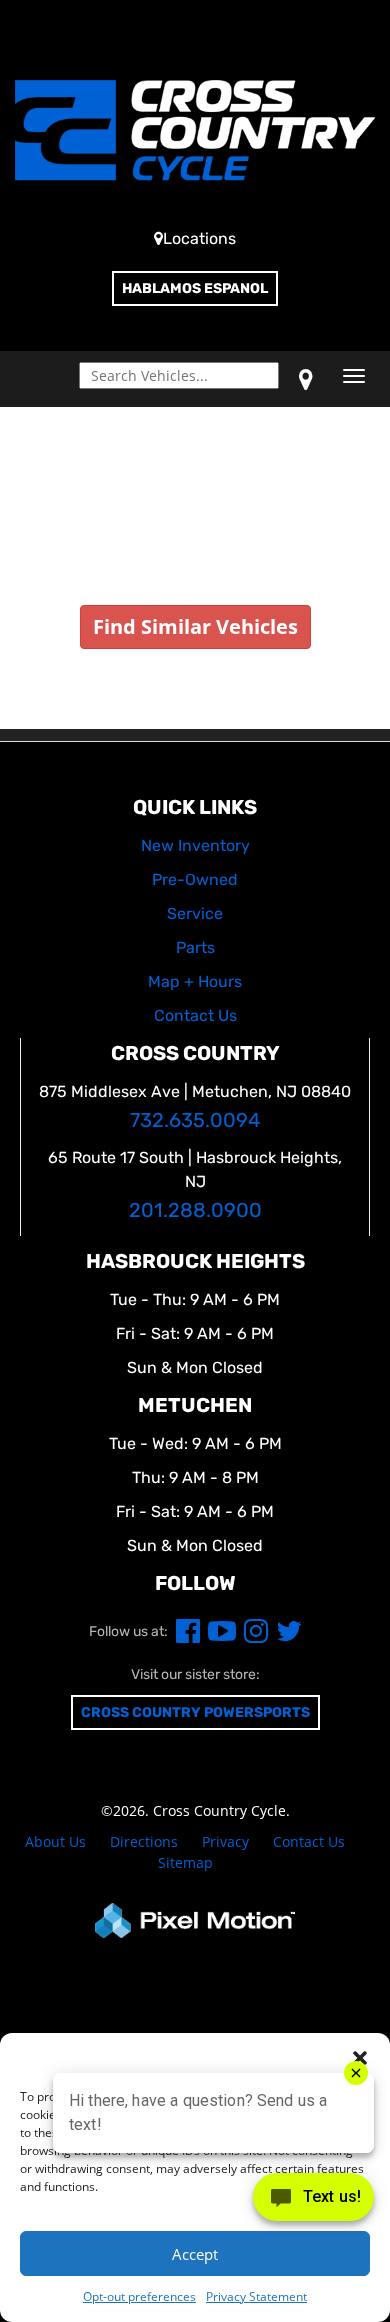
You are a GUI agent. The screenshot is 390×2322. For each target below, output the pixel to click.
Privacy (225, 1841)
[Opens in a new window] (306, 379)
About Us (55, 1841)
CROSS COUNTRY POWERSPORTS (195, 1712)
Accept (195, 2254)
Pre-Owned (195, 879)
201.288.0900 (195, 1210)
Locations (199, 238)
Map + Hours (195, 981)
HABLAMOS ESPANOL (195, 288)
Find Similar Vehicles (195, 626)
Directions (144, 1841)
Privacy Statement (256, 2296)
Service (195, 913)
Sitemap (185, 1862)
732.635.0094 (195, 1120)
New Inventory (195, 845)
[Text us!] (313, 2201)
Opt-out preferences (139, 2296)
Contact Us (309, 1841)
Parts (195, 947)
